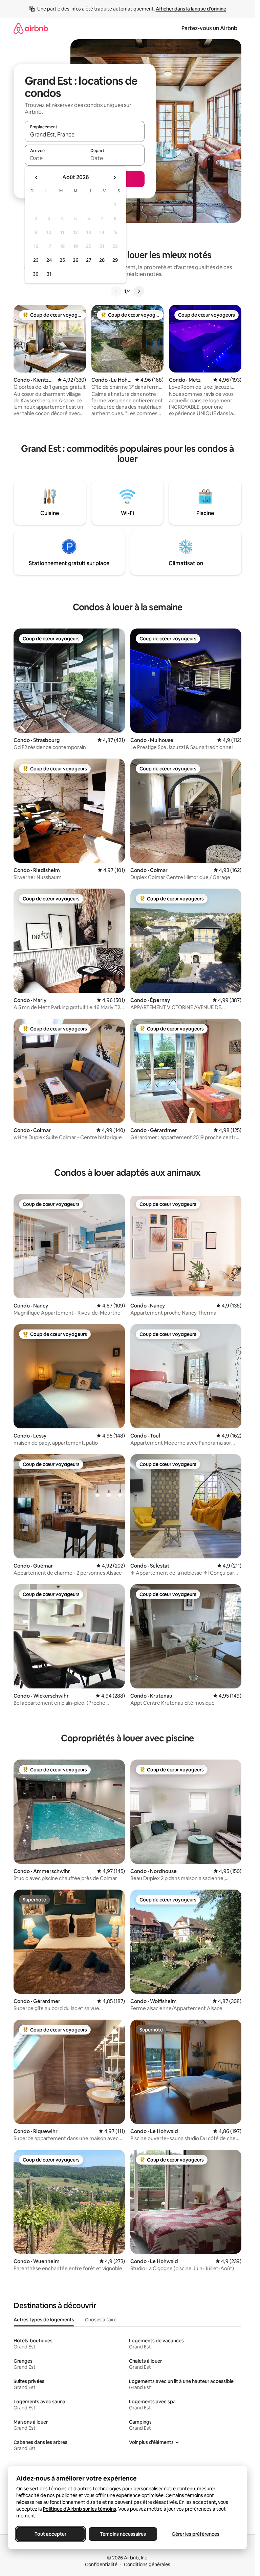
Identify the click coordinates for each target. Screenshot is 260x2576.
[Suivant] (139, 291)
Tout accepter (50, 2534)
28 (102, 260)
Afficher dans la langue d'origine (191, 9)
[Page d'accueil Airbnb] (31, 28)
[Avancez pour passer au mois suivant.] (114, 177)
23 (36, 260)
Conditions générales (147, 2564)
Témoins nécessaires (123, 2534)
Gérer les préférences (196, 2534)
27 (89, 260)
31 (49, 274)
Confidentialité (101, 2564)
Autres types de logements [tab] (44, 2320)
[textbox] (55, 158)
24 (49, 260)
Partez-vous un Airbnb (209, 28)
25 (62, 260)
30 (36, 274)
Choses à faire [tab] (101, 2320)
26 (75, 260)
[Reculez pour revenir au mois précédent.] (37, 177)
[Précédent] (116, 291)
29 (115, 260)
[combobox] (85, 134)
